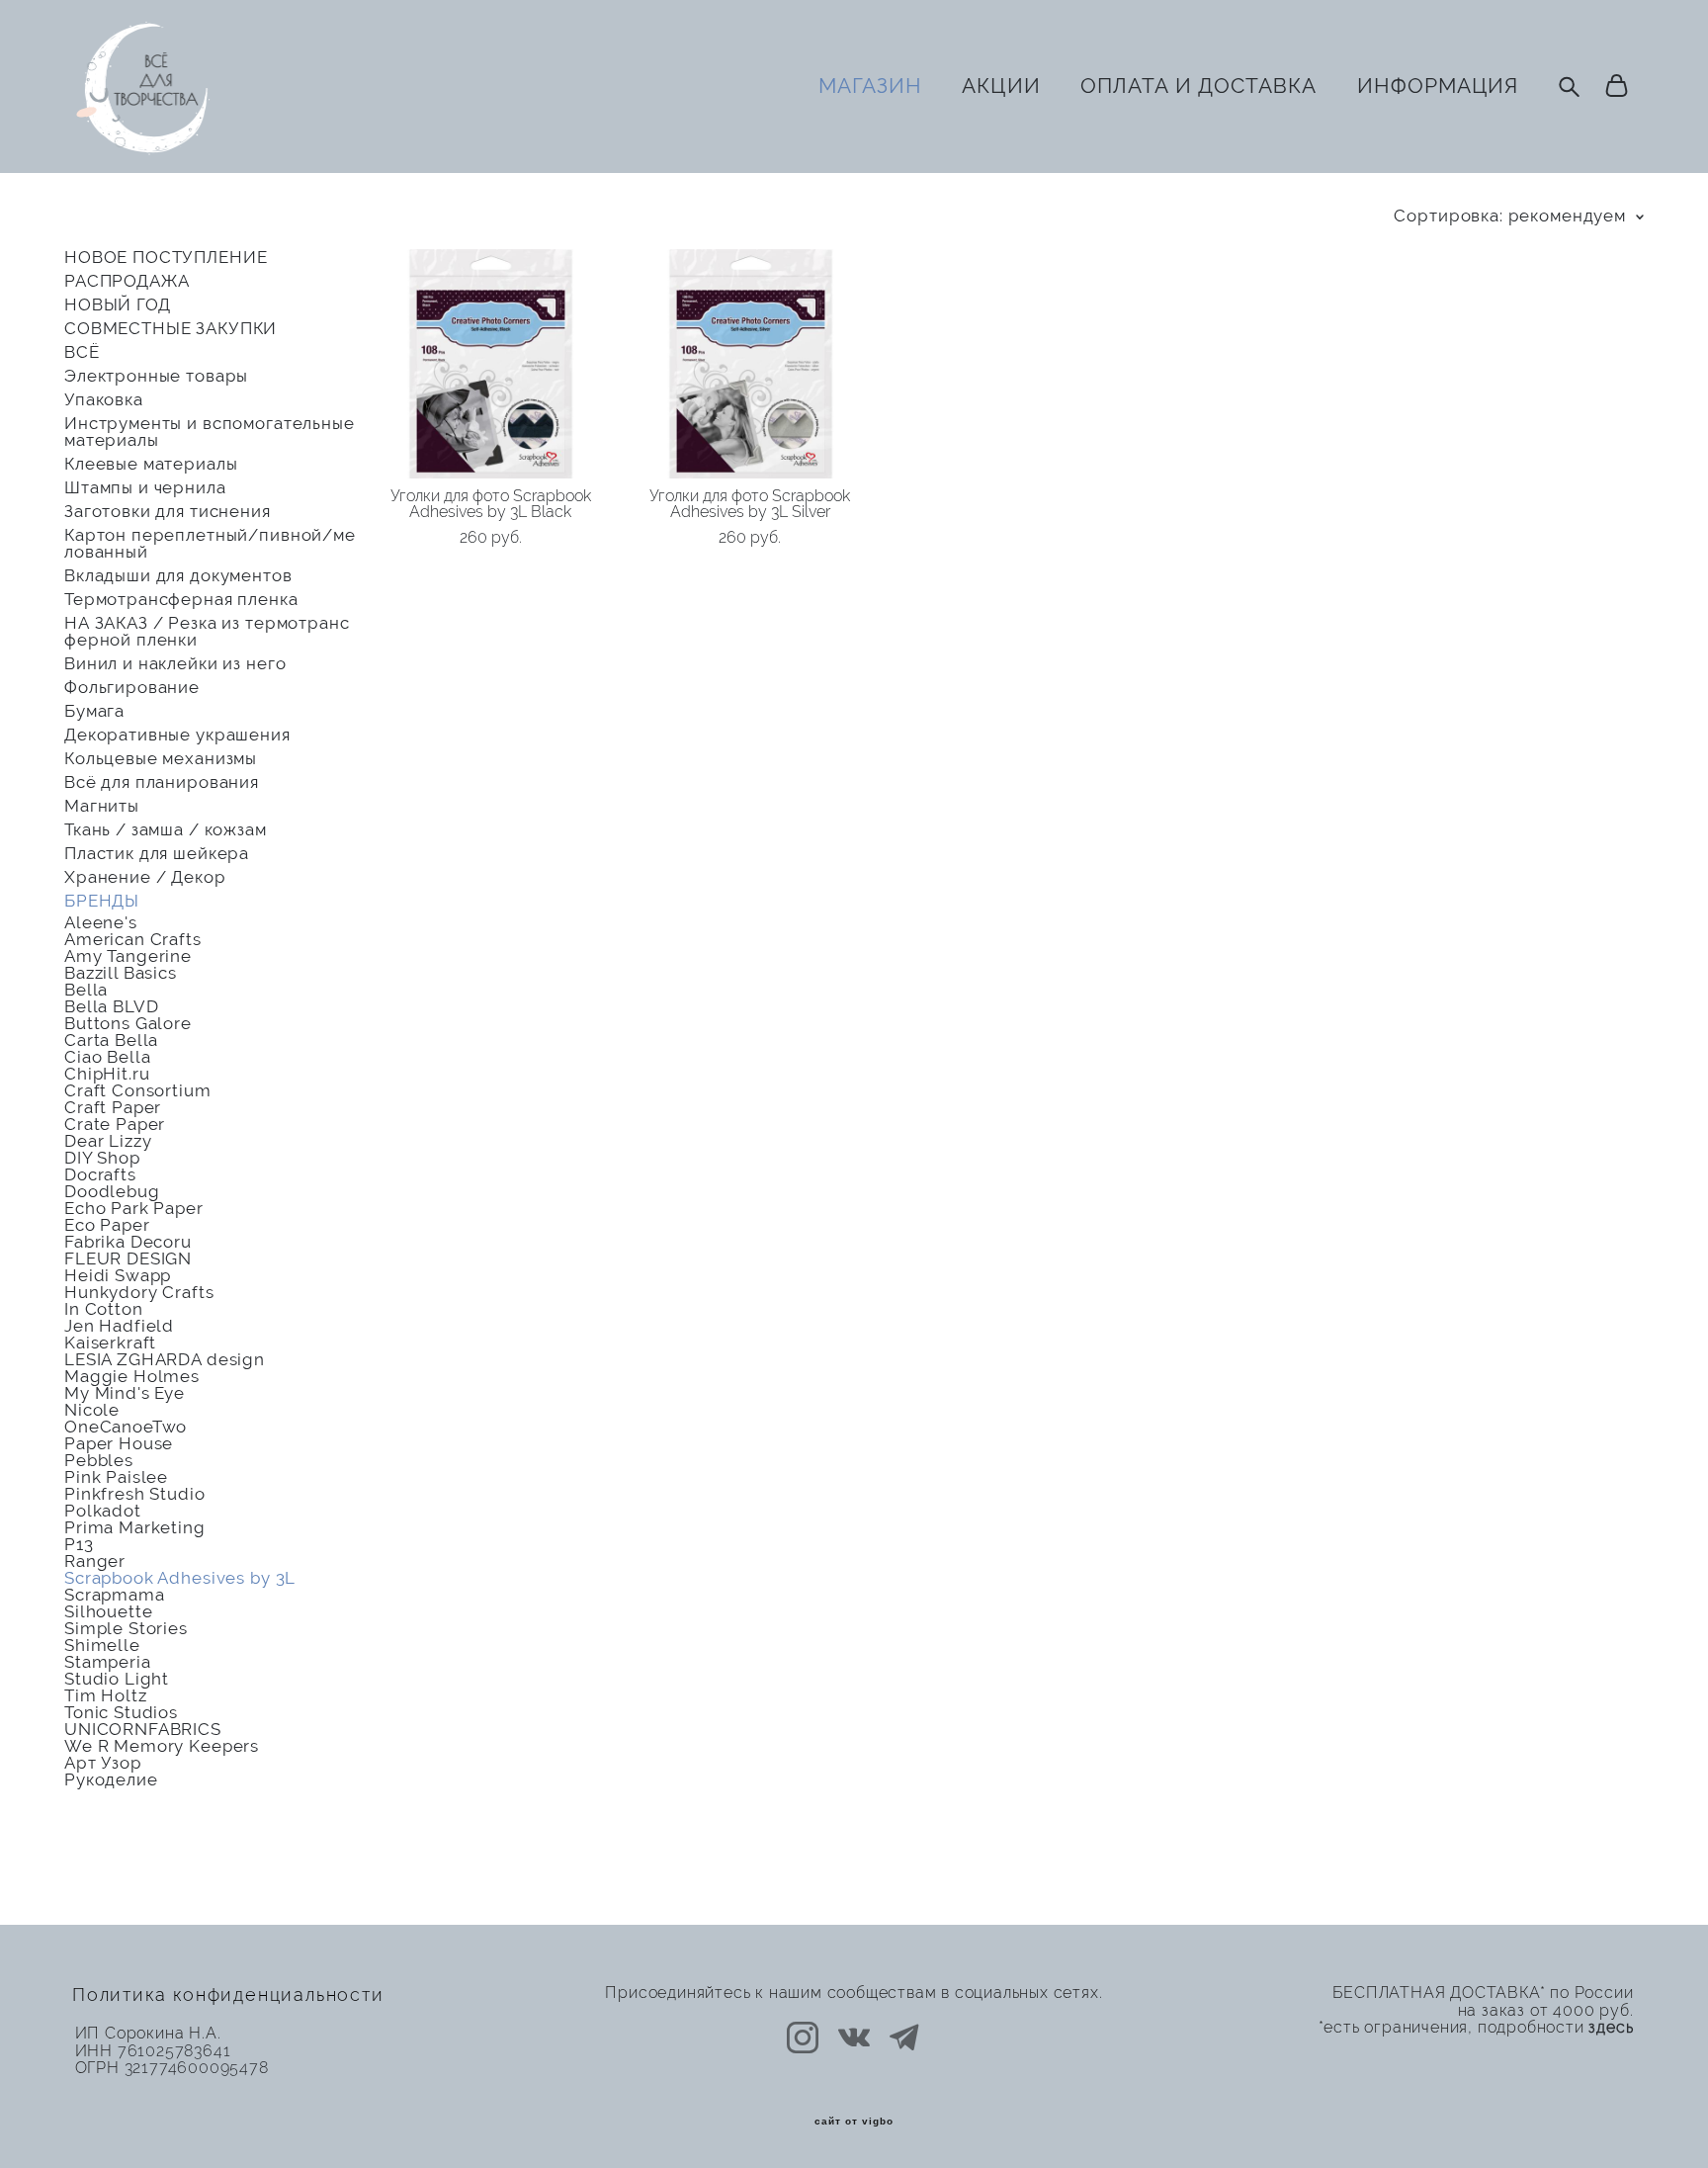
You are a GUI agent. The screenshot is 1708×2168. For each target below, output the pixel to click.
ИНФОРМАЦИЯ (1438, 86)
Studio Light (117, 1679)
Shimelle (102, 1646)
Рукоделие (111, 1780)
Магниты (102, 806)
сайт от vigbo (854, 2122)
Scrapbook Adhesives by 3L (180, 1578)
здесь (1611, 2028)
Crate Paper (115, 1125)
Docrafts (100, 1175)
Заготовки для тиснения (168, 512)
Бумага (94, 711)
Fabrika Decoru (128, 1242)
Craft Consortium (138, 1091)
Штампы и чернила (145, 488)
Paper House (119, 1444)
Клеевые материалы (151, 464)
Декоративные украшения (177, 735)
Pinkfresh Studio (135, 1494)
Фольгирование (132, 688)
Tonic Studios (121, 1713)
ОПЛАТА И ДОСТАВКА (1199, 86)
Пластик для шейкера (157, 854)
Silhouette (109, 1612)
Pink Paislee (116, 1477)
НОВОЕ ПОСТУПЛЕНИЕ (166, 258)
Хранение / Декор (145, 877)
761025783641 (174, 2051)
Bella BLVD (112, 1007)
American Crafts (133, 940)
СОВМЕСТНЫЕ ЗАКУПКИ (171, 329)
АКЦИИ (1001, 86)
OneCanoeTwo (126, 1427)
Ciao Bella (108, 1057)
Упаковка (104, 400)
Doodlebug (112, 1192)
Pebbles (99, 1461)
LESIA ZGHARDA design (165, 1360)
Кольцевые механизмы (161, 759)
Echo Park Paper (134, 1209)
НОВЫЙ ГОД (118, 305)
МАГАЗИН (870, 86)
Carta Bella (111, 1041)
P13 (79, 1545)
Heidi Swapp (118, 1276)
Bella (86, 990)
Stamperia (108, 1662)
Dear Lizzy (108, 1141)
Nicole (92, 1410)
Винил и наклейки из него (175, 664)
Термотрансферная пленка (181, 600)
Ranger (95, 1561)
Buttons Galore (128, 1024)
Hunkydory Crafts (139, 1293)
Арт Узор (103, 1763)
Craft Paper (113, 1108)
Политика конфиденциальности (228, 1995)
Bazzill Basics (121, 973)
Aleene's (101, 923)
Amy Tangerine (128, 956)
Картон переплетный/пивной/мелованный (210, 544)
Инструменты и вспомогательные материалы (210, 432)
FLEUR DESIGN (128, 1259)
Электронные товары (156, 376)
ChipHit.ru (107, 1074)
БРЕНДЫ (102, 901)
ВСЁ (82, 352)
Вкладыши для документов (178, 576)
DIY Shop (102, 1158)
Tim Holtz (106, 1696)
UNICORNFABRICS (143, 1730)
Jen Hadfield (119, 1326)
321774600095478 (197, 2068)
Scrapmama (115, 1595)
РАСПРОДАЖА (127, 281)
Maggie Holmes (132, 1377)
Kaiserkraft (110, 1343)
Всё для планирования (162, 782)
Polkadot (103, 1511)
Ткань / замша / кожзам (166, 830)
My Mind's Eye (125, 1393)
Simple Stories (126, 1629)
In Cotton (104, 1309)
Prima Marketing (135, 1528)
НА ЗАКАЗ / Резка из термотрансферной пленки (207, 632)
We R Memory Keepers (162, 1746)
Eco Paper (107, 1225)
